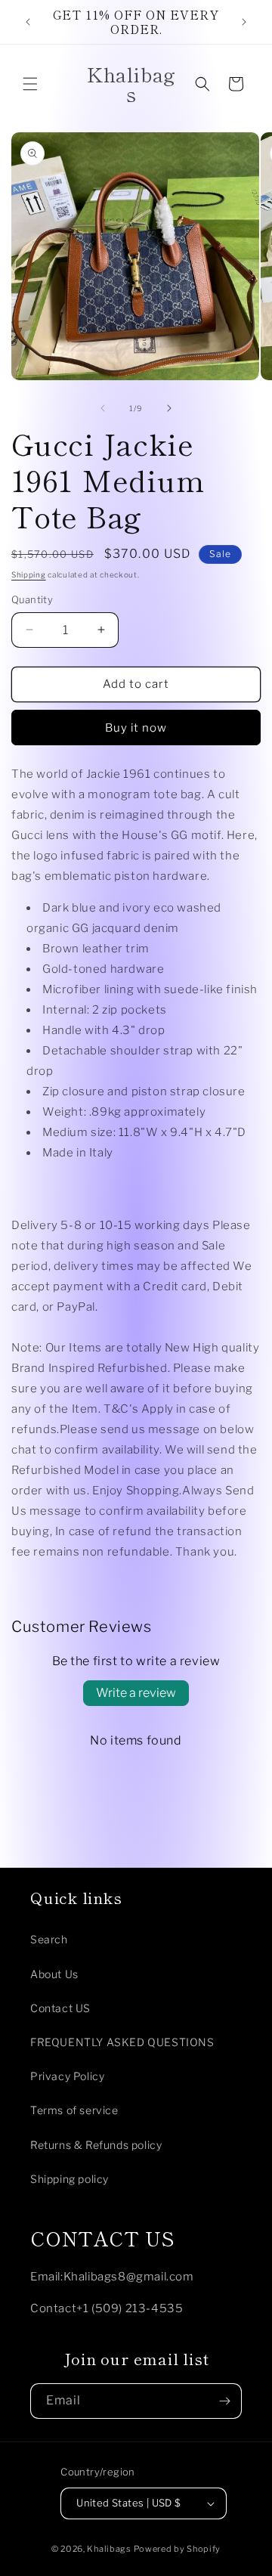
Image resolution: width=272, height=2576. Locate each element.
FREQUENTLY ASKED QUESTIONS (122, 2042)
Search (49, 1939)
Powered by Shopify (178, 2549)
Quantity (32, 599)
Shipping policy (70, 2179)
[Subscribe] (224, 2401)
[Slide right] (169, 408)
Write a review (136, 1693)
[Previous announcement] (28, 22)
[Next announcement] (244, 22)
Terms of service (74, 2110)
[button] (30, 84)
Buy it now (136, 728)
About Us (54, 1974)
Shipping (29, 574)
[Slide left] (103, 408)
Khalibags (109, 2549)
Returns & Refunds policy (96, 2145)
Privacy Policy (67, 2076)
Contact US (60, 2008)
